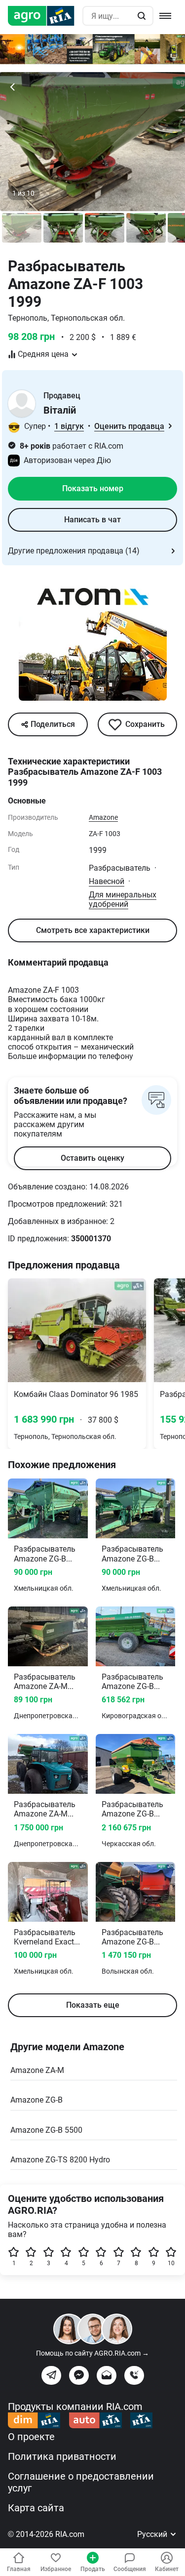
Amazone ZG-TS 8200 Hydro (60, 2160)
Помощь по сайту (92, 2353)
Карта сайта (36, 2508)
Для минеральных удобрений (123, 899)
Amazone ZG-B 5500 (46, 2130)
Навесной (107, 881)
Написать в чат (92, 520)
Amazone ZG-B (37, 2100)
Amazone (103, 817)
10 (171, 2263)
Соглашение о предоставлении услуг (81, 2482)
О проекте (31, 2437)
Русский (153, 2534)
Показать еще (93, 2005)
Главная (19, 2569)
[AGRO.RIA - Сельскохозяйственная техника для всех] (45, 16)
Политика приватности (62, 2456)
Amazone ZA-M (37, 2070)
